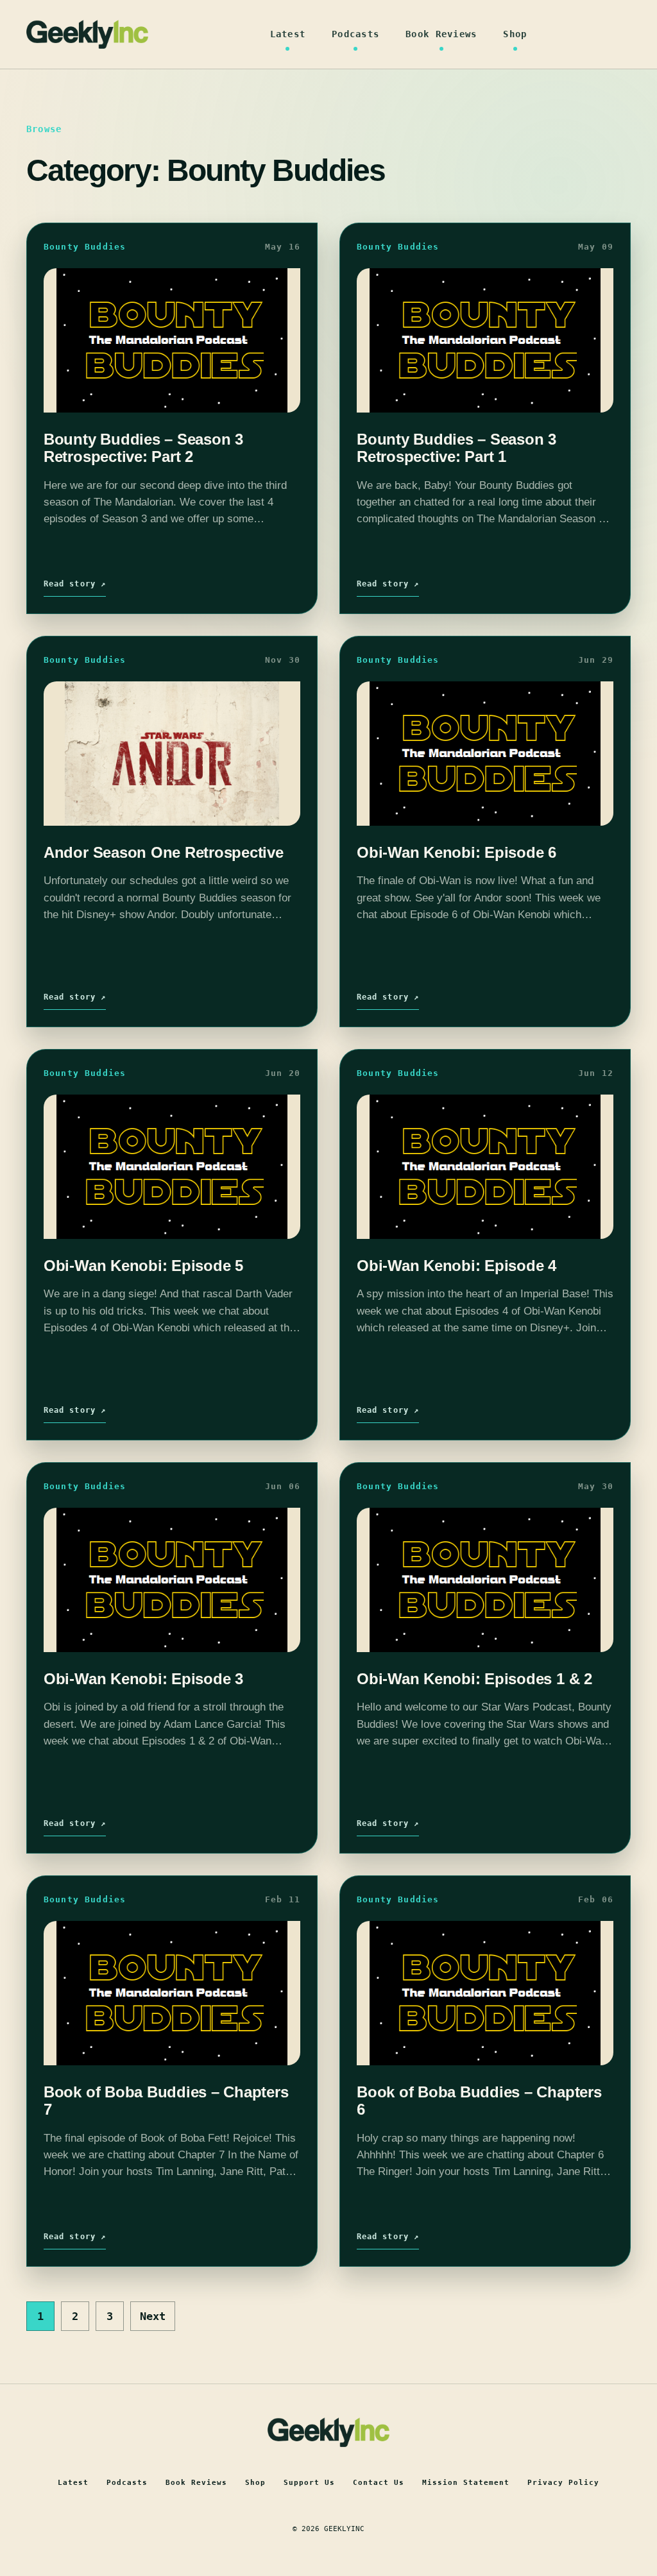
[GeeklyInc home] (87, 34)
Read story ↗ (75, 584)
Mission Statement (466, 2483)
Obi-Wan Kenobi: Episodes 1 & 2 (474, 1679)
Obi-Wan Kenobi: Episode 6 (456, 852)
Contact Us (379, 2483)
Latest (288, 34)
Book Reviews (441, 34)
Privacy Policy (563, 2483)
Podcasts (355, 34)
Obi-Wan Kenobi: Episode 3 (143, 1679)
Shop (515, 34)
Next (153, 2316)
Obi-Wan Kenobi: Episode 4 (456, 1266)
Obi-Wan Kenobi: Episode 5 (143, 1266)
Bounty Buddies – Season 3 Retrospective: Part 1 (456, 448)
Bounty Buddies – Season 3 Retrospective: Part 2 (143, 448)
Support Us (309, 2483)
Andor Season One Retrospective (164, 852)
